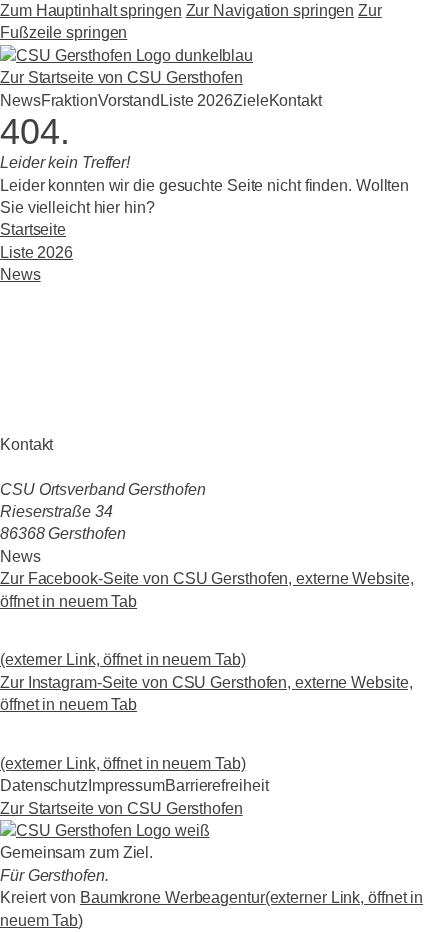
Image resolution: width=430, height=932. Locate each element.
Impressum (126, 785)
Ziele (251, 100)
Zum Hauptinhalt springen (91, 10)
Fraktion (69, 100)
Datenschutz (44, 785)
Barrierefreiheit (216, 785)
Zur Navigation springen (270, 10)
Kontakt (295, 100)
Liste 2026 (196, 100)
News (20, 100)
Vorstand (129, 100)
